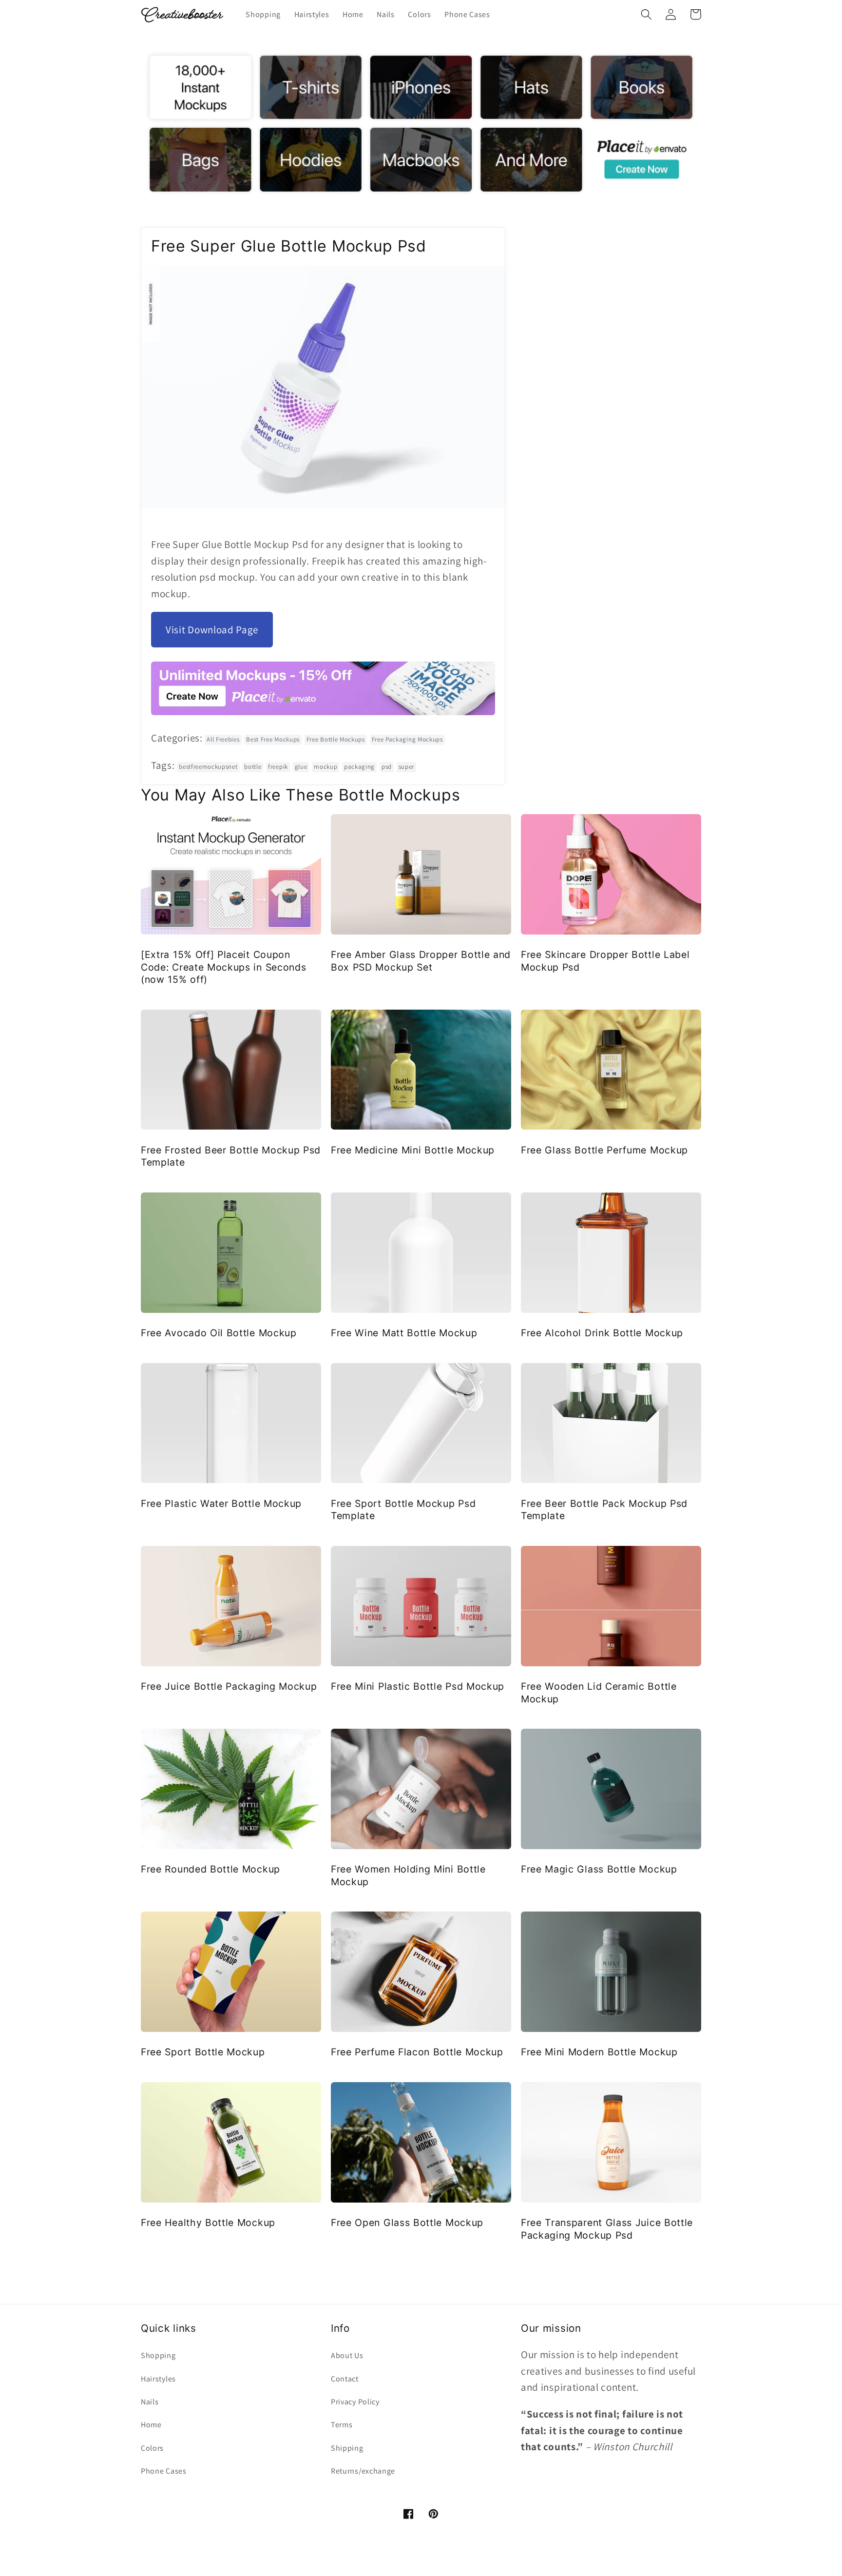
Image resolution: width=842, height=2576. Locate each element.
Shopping (158, 2355)
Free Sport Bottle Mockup (203, 2052)
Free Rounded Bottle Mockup (210, 1869)
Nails (150, 2402)
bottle (253, 767)
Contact (345, 2379)
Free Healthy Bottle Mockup (208, 2223)
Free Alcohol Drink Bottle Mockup (602, 1333)
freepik (278, 767)
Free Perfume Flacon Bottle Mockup (417, 2052)
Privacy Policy (355, 2402)
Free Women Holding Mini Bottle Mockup (408, 1875)
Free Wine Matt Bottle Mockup (404, 1333)
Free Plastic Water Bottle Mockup (221, 1503)
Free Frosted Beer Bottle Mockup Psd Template (231, 1156)
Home (151, 2425)
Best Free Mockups (273, 739)
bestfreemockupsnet (208, 767)
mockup (325, 767)
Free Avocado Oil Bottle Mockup (219, 1333)
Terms (342, 2425)
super (406, 767)
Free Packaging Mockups (407, 739)
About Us (347, 2355)
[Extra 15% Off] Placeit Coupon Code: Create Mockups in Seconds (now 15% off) (223, 967)
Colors (152, 2448)
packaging (359, 767)
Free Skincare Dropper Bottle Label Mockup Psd (605, 961)
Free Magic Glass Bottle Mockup (599, 1869)
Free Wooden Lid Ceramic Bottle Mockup (599, 1692)
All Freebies (223, 739)
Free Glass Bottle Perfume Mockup (604, 1150)
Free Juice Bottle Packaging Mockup (229, 1686)
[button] (646, 14)
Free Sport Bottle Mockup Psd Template (403, 1510)
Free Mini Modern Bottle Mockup (599, 2052)
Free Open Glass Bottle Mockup (407, 2223)
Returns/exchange (363, 2471)
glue (301, 767)
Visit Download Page (212, 630)
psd (387, 767)
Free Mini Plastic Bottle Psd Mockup (418, 1686)
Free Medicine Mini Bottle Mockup (413, 1150)
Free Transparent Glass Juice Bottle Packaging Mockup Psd (607, 2229)
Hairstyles (158, 2379)
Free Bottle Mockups (336, 739)
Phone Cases (164, 2471)
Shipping (347, 2448)
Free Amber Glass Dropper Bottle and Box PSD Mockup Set (421, 961)
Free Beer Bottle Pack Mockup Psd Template (604, 1510)
